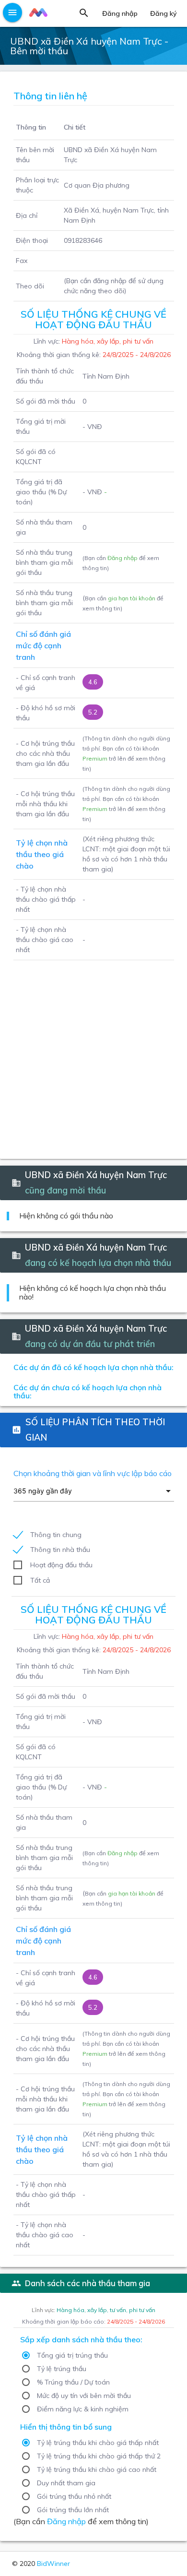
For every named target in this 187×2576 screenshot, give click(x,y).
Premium (95, 758)
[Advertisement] (93, 1054)
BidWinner (53, 2564)
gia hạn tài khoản (132, 598)
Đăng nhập (123, 558)
